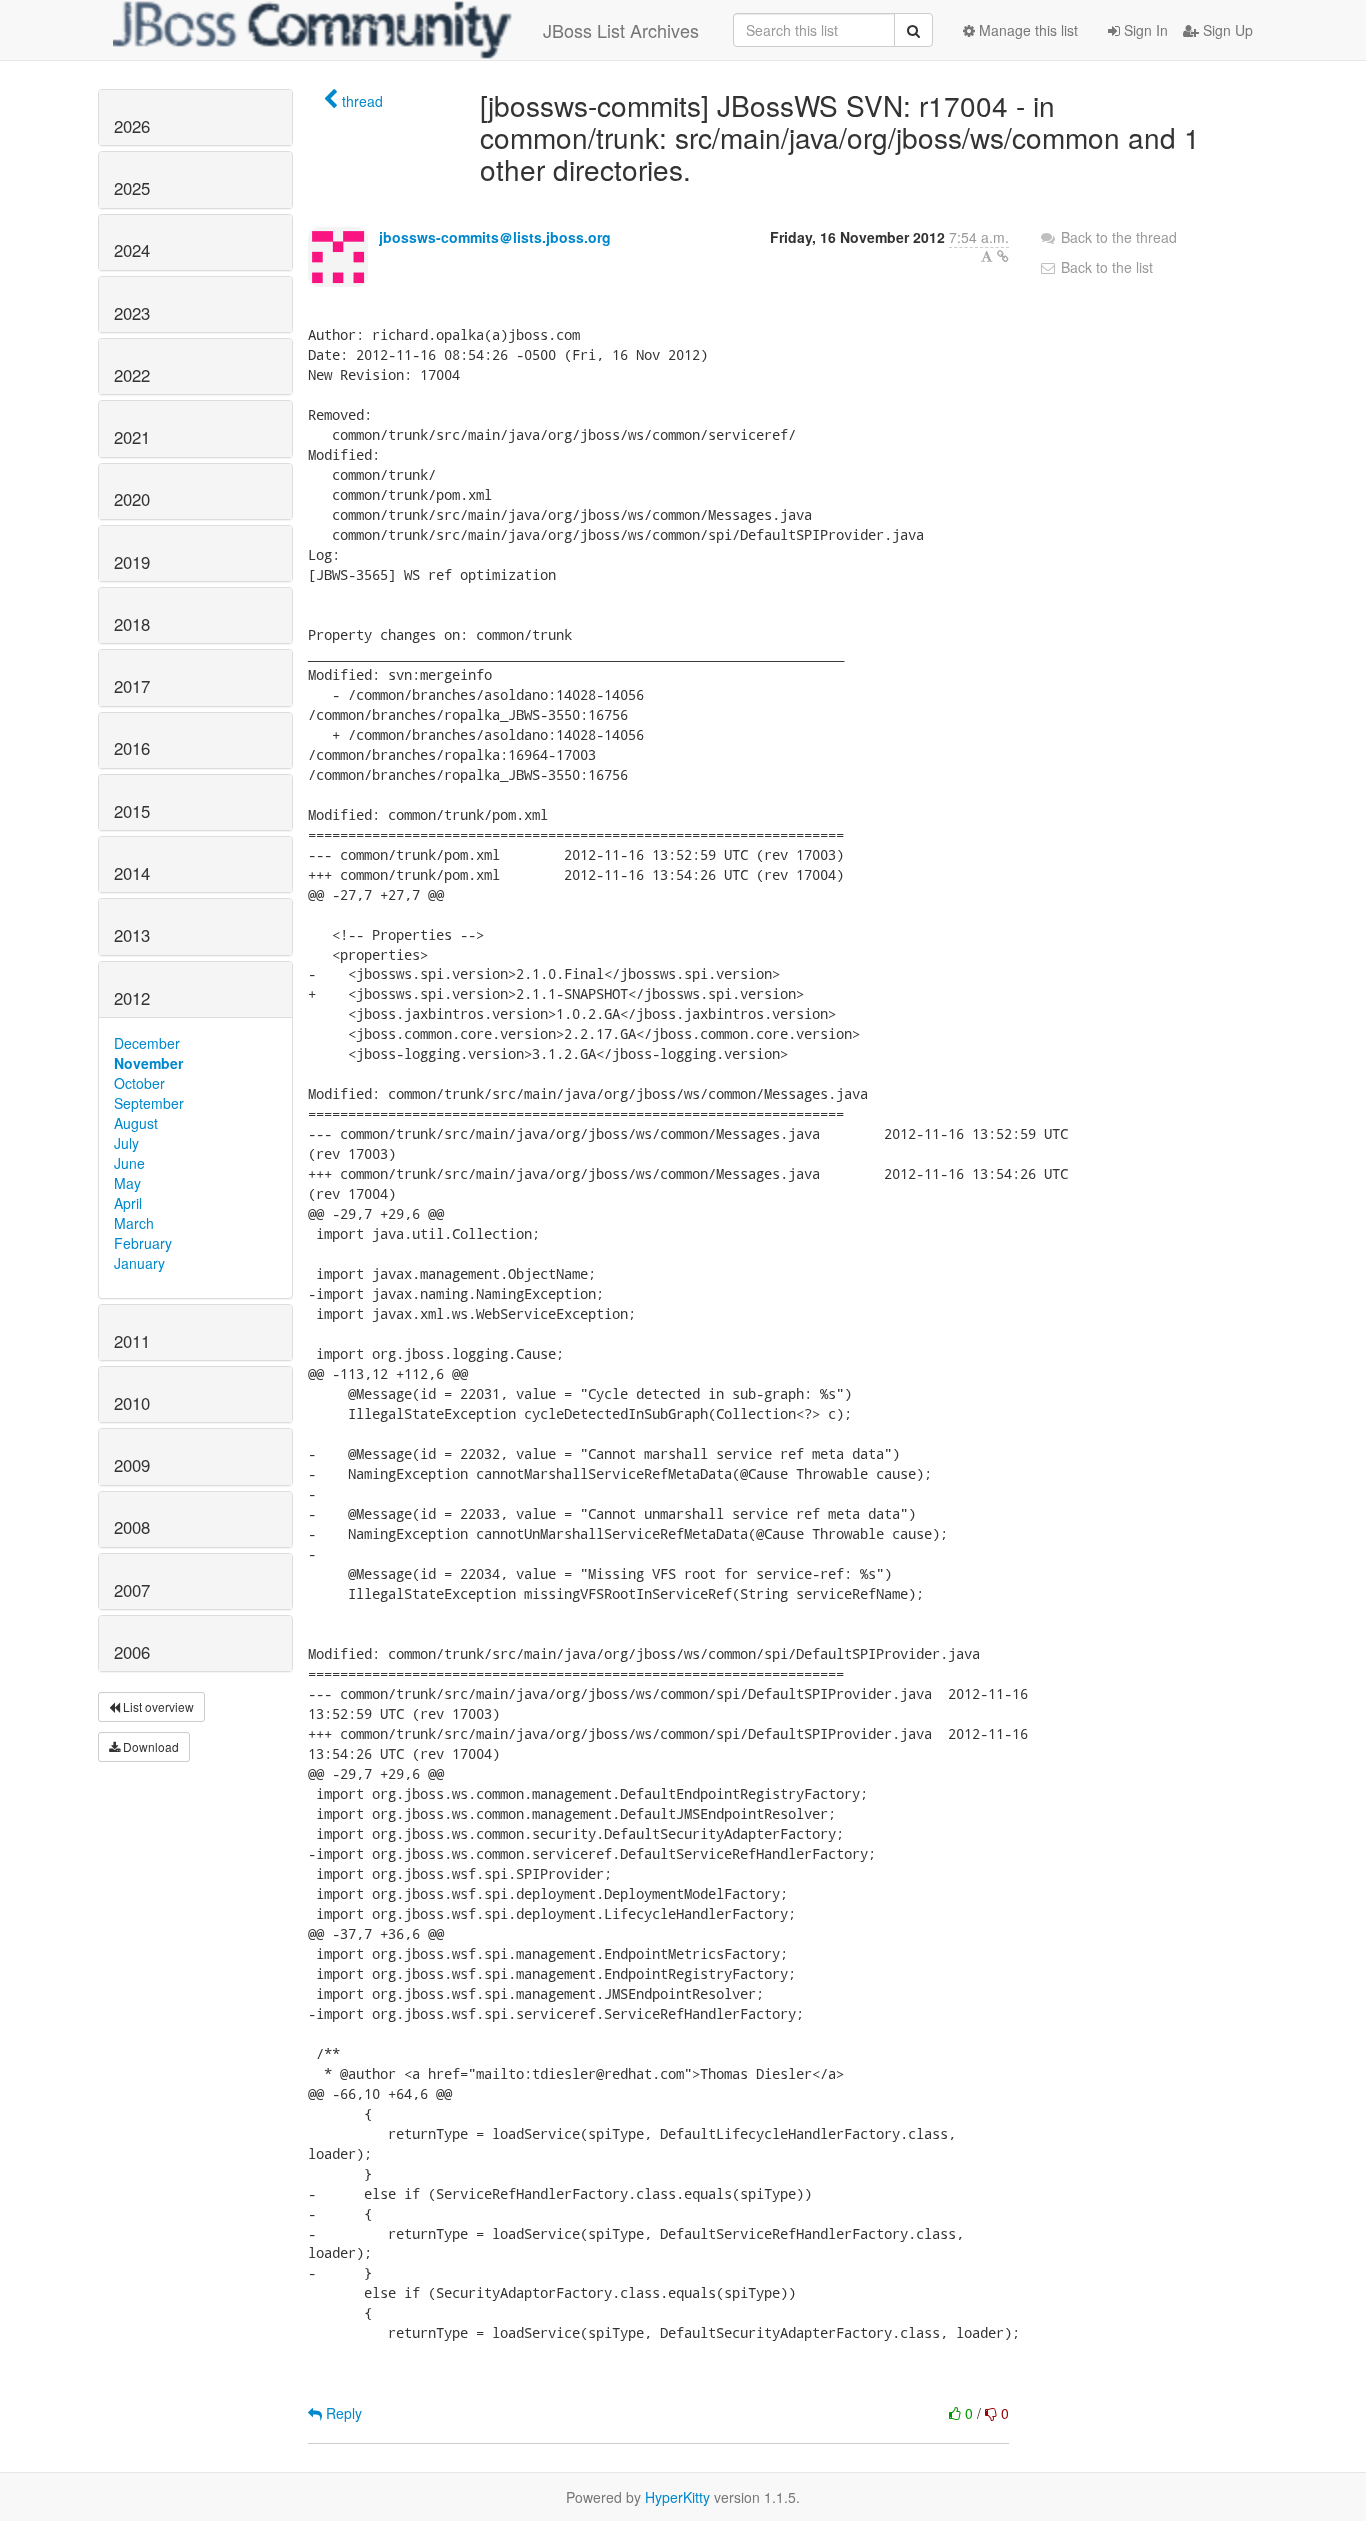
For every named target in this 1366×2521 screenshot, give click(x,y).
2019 (132, 562)
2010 (132, 1403)
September (149, 1103)
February (143, 1243)
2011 (132, 1341)
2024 (132, 250)
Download (149, 1746)
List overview (157, 1706)
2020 (132, 499)
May (127, 1183)
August (136, 1123)
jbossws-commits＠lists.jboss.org (495, 237)
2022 (132, 375)
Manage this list (1026, 30)
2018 (132, 624)
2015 (132, 811)
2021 (132, 437)
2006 (132, 1652)
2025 (132, 188)
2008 (132, 1527)
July (126, 1143)
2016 (132, 748)
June (129, 1163)
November (148, 1063)
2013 (132, 935)
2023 (132, 313)
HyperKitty (677, 2497)
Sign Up (1226, 30)
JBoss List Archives (621, 30)
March (134, 1223)
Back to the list (1105, 267)
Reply (342, 2413)
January (139, 1263)
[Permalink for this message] (1003, 256)
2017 (132, 686)
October (139, 1083)
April (128, 1203)
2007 (132, 1590)
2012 (132, 998)
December (147, 1043)
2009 (132, 1465)
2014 (132, 873)
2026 (132, 126)
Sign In (1144, 30)
